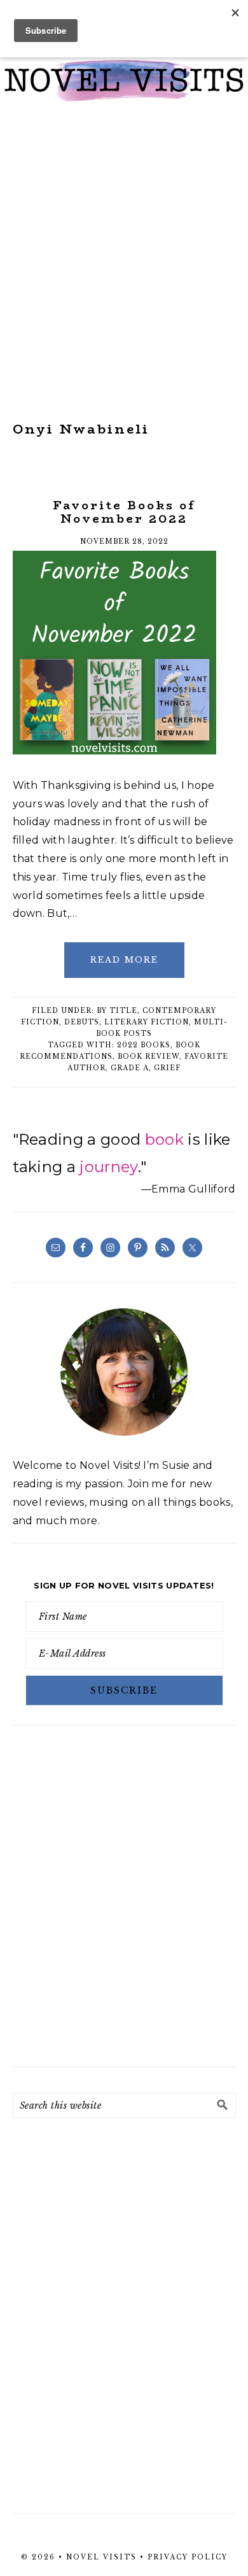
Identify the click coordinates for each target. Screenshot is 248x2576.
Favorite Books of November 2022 (124, 513)
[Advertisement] (124, 262)
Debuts (82, 1022)
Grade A (130, 1068)
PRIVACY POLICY (188, 2557)
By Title (117, 1011)
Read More (124, 960)
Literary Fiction (147, 1022)
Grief (167, 1068)
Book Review (148, 1057)
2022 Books (144, 1045)
